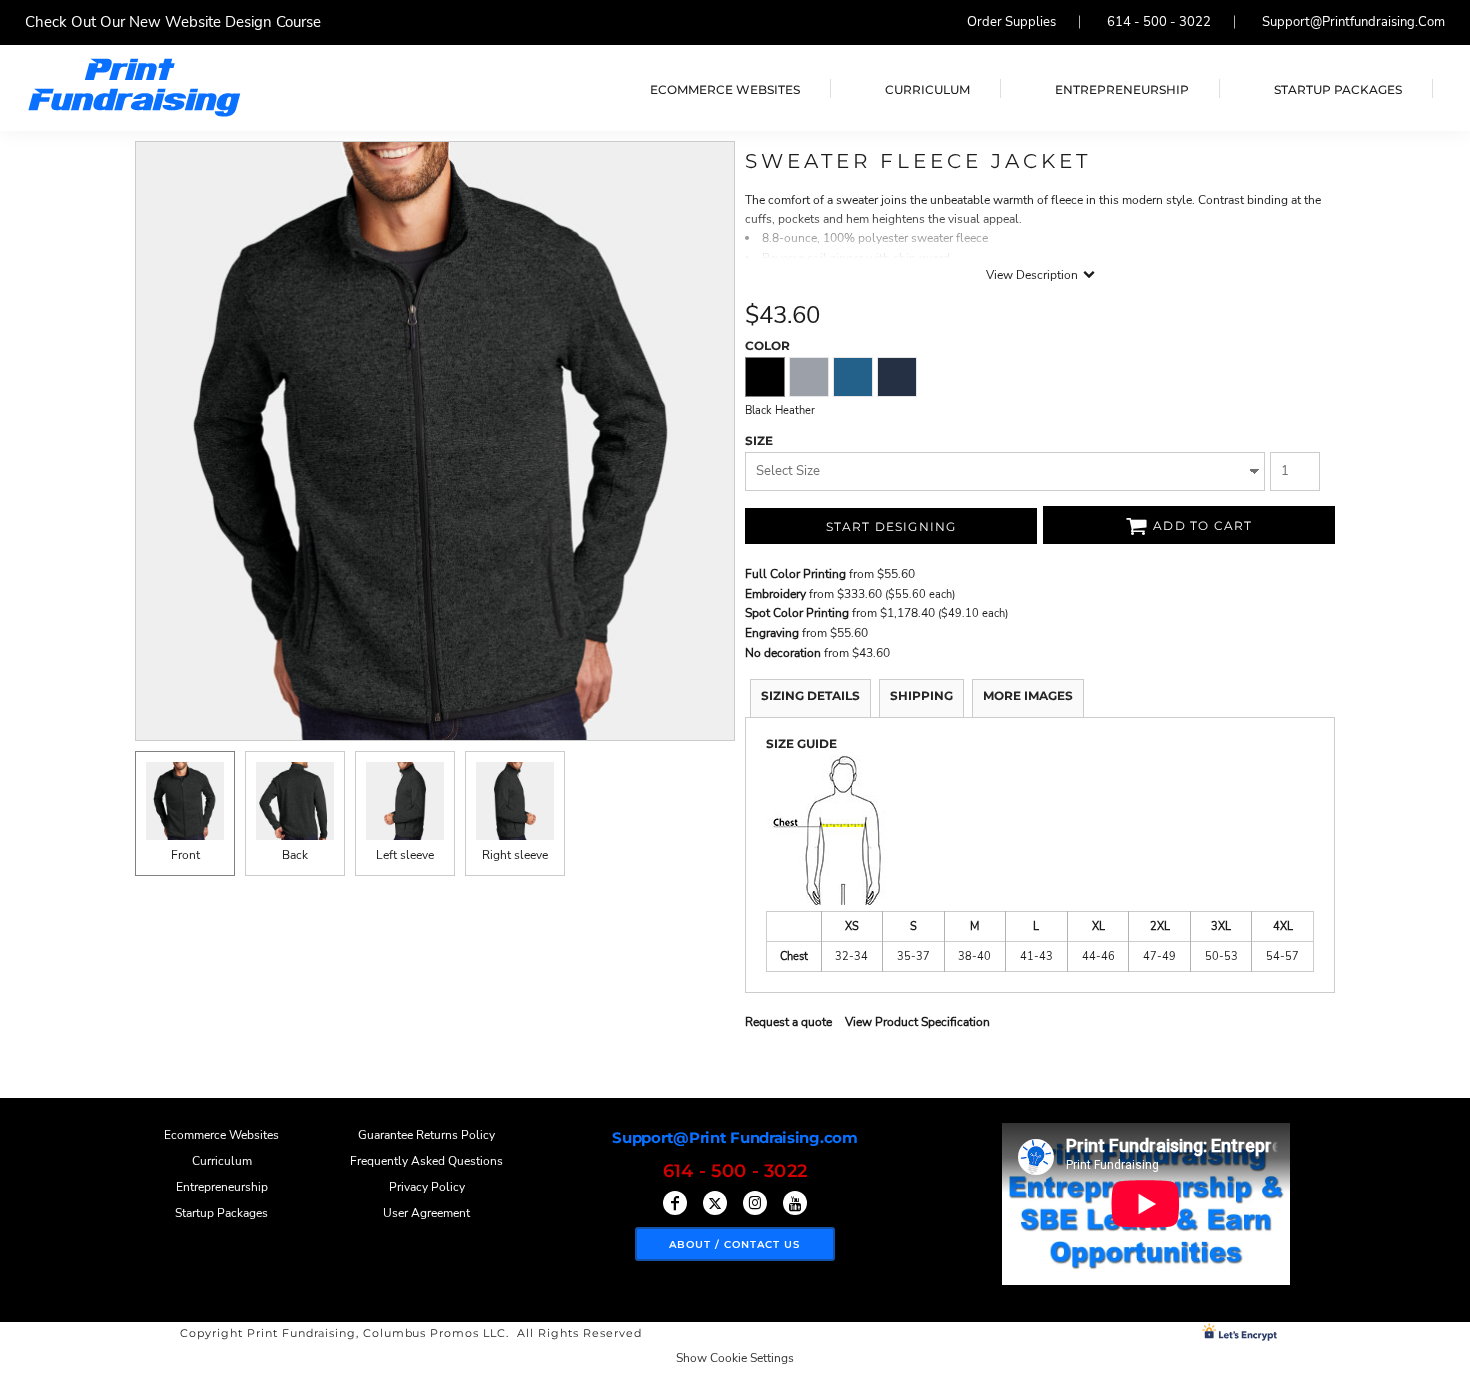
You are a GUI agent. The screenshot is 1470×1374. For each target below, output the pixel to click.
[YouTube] (795, 1203)
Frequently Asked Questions (426, 1161)
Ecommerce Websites (221, 1135)
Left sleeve (405, 855)
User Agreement (426, 1213)
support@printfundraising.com (1353, 22)
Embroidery (775, 594)
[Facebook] (675, 1203)
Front (185, 855)
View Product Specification (917, 1022)
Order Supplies (1011, 22)
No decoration (783, 653)
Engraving (772, 633)
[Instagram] (755, 1203)
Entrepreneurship (222, 1187)
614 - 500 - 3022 (1159, 22)
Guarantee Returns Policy (426, 1135)
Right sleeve (515, 855)
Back (295, 855)
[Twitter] (715, 1203)
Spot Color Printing (797, 613)
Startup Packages (221, 1213)
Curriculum (222, 1161)
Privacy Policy (427, 1187)
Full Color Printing (795, 574)
